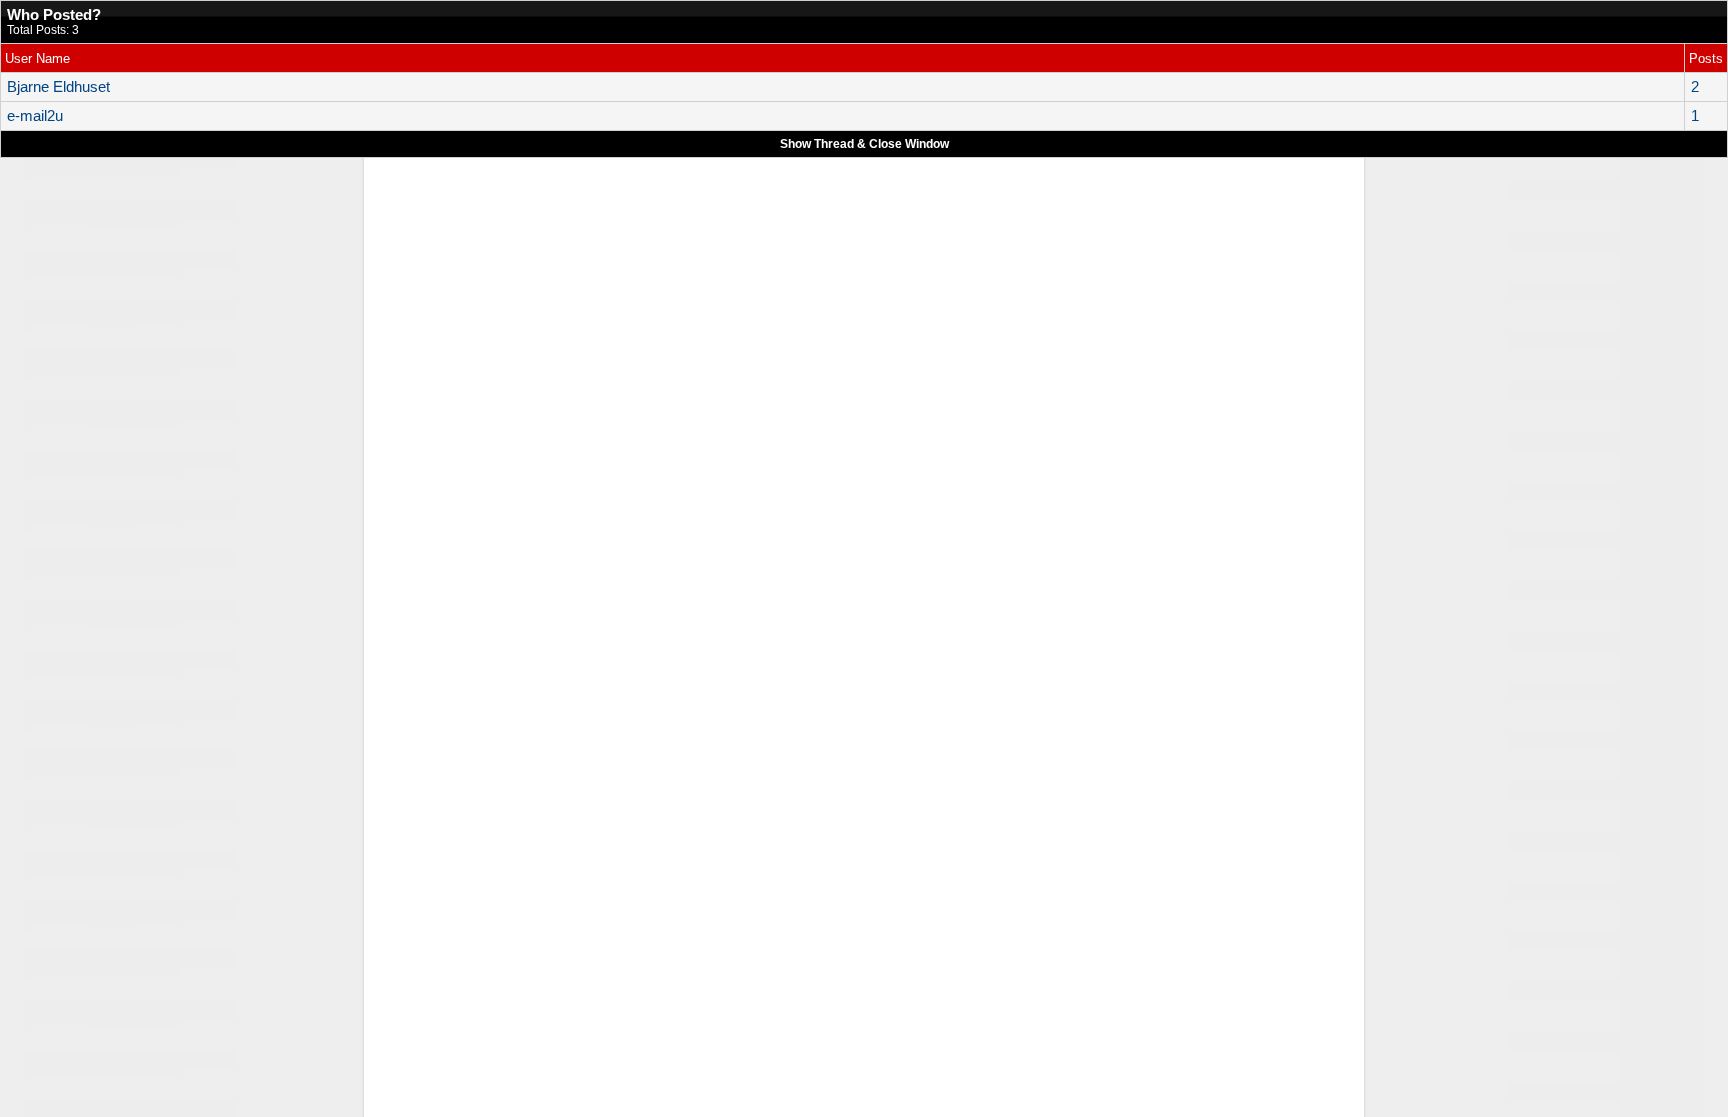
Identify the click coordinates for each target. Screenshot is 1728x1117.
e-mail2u (35, 116)
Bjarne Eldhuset (58, 87)
